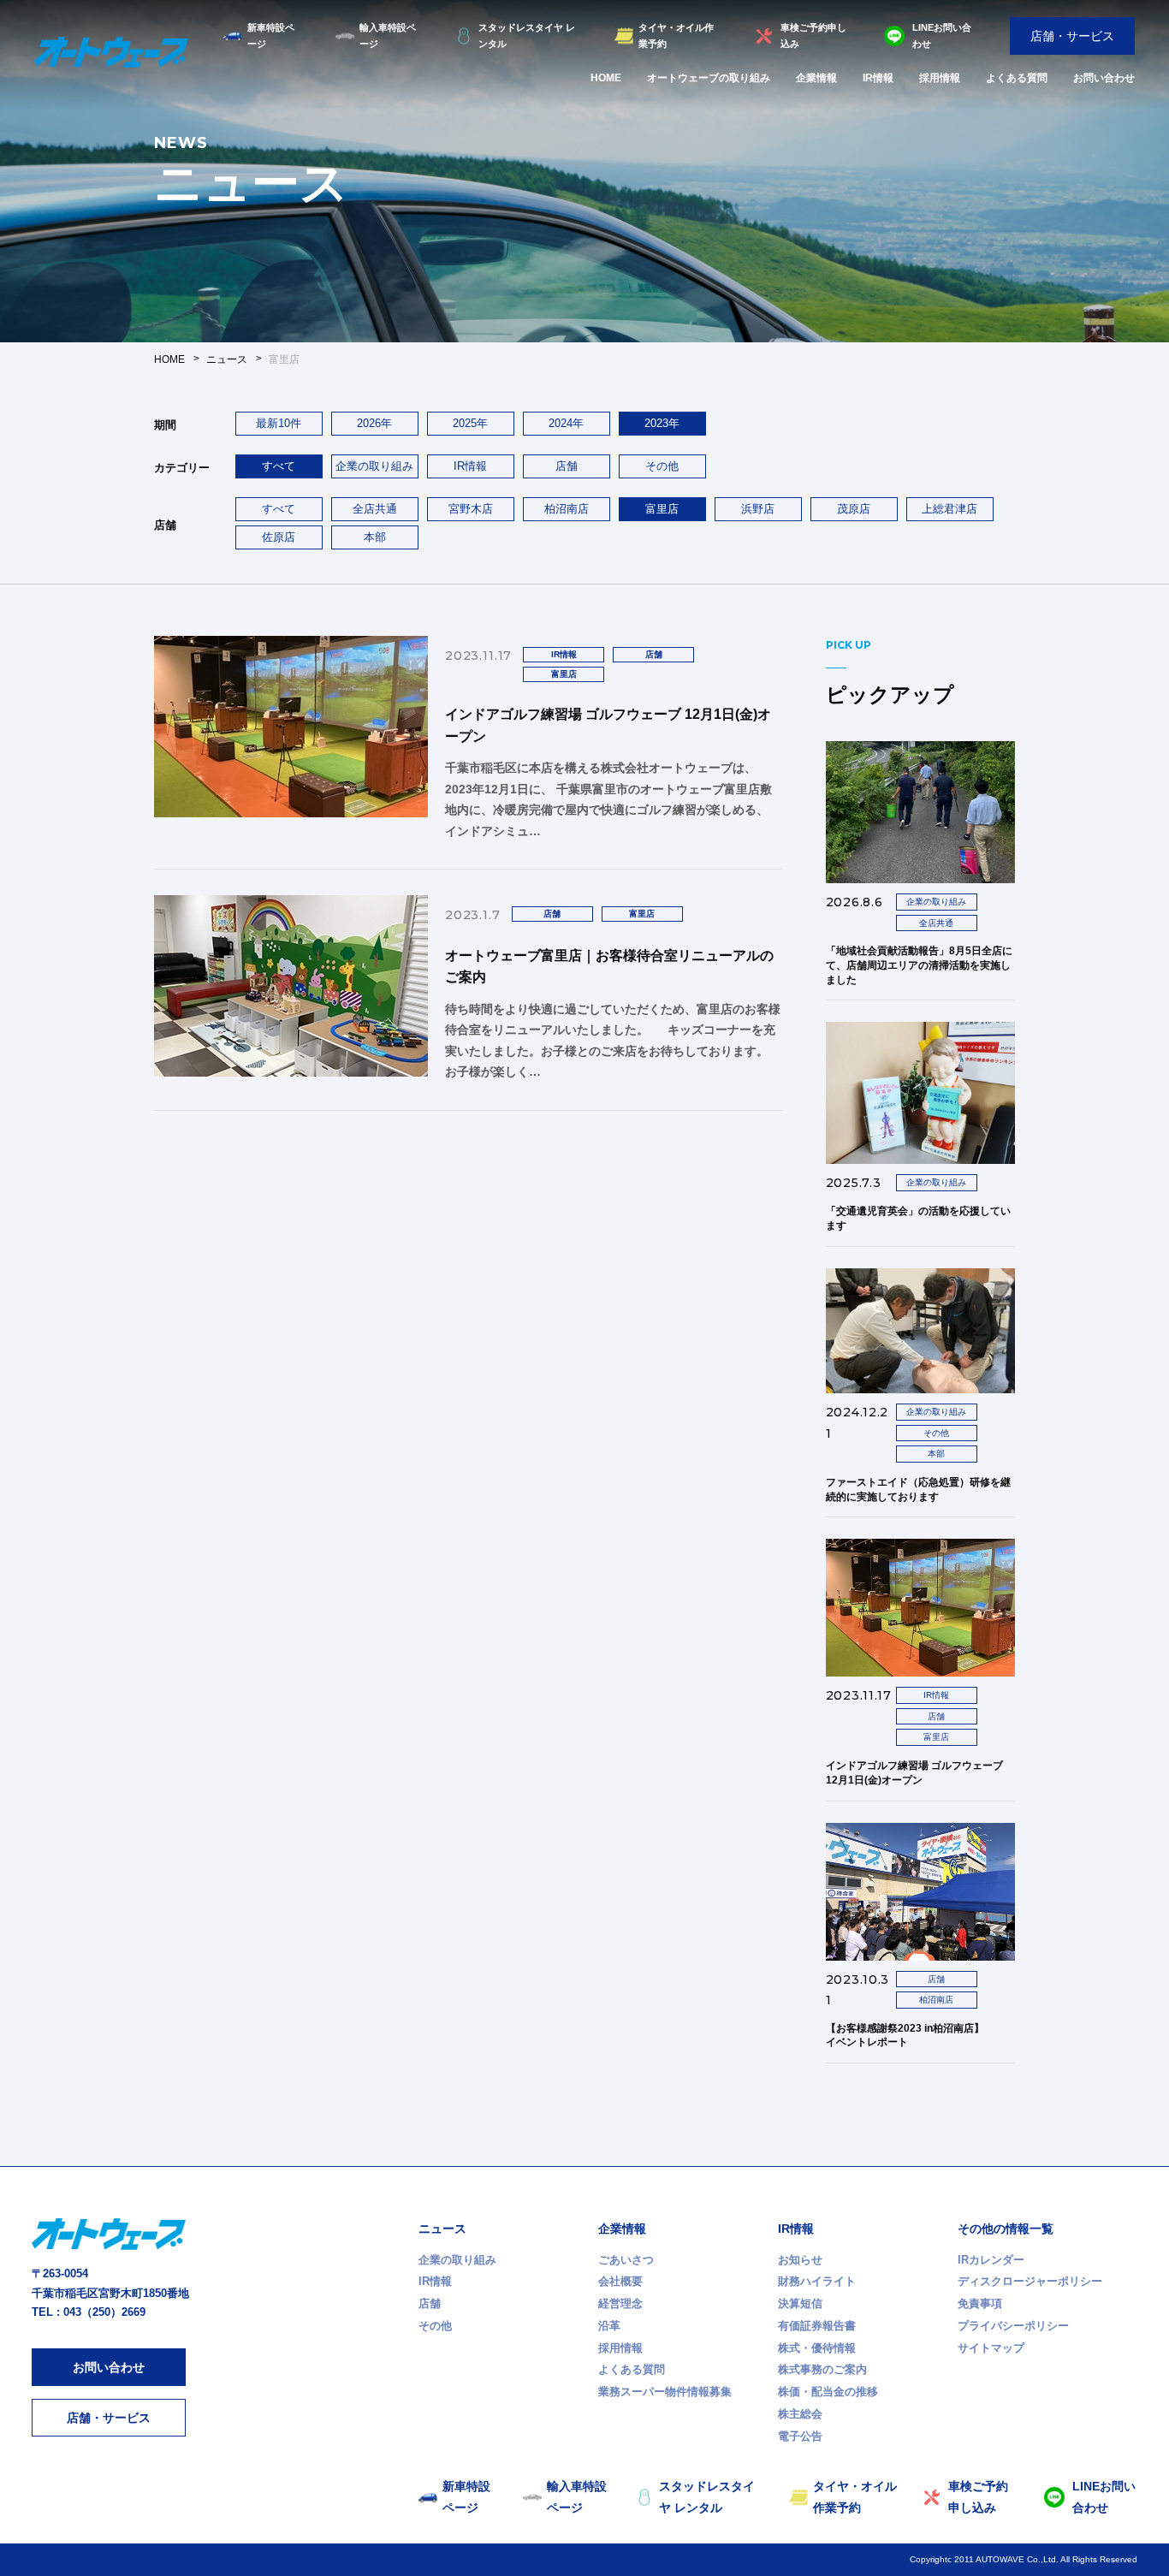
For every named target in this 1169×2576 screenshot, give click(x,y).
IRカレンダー (991, 2260)
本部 (375, 537)
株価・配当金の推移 (828, 2392)
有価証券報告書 (817, 2326)
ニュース (442, 2229)
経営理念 (620, 2303)
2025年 (470, 423)
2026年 (374, 423)
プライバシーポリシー (1013, 2326)
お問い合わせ (1104, 78)
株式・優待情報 (817, 2348)
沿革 (609, 2326)
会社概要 (620, 2281)
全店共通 (375, 509)
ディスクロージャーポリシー (1030, 2281)
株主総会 (800, 2414)
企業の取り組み (374, 466)
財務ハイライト (817, 2281)
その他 (662, 466)
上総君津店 (949, 509)
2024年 (566, 423)
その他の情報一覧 (1006, 2229)
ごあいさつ (626, 2260)
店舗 (567, 466)
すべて (279, 509)
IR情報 (878, 78)
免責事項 (980, 2303)
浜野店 (758, 509)
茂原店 (854, 509)
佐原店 (279, 537)
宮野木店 (471, 509)
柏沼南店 (567, 509)
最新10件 (279, 423)
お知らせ (800, 2260)
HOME (606, 78)
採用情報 (940, 78)
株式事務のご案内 (822, 2369)
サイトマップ (991, 2348)
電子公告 (800, 2436)
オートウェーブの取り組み (709, 78)
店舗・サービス (1072, 36)
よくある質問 (1017, 78)
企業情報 (816, 78)
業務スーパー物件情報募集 (665, 2392)
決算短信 (800, 2303)
